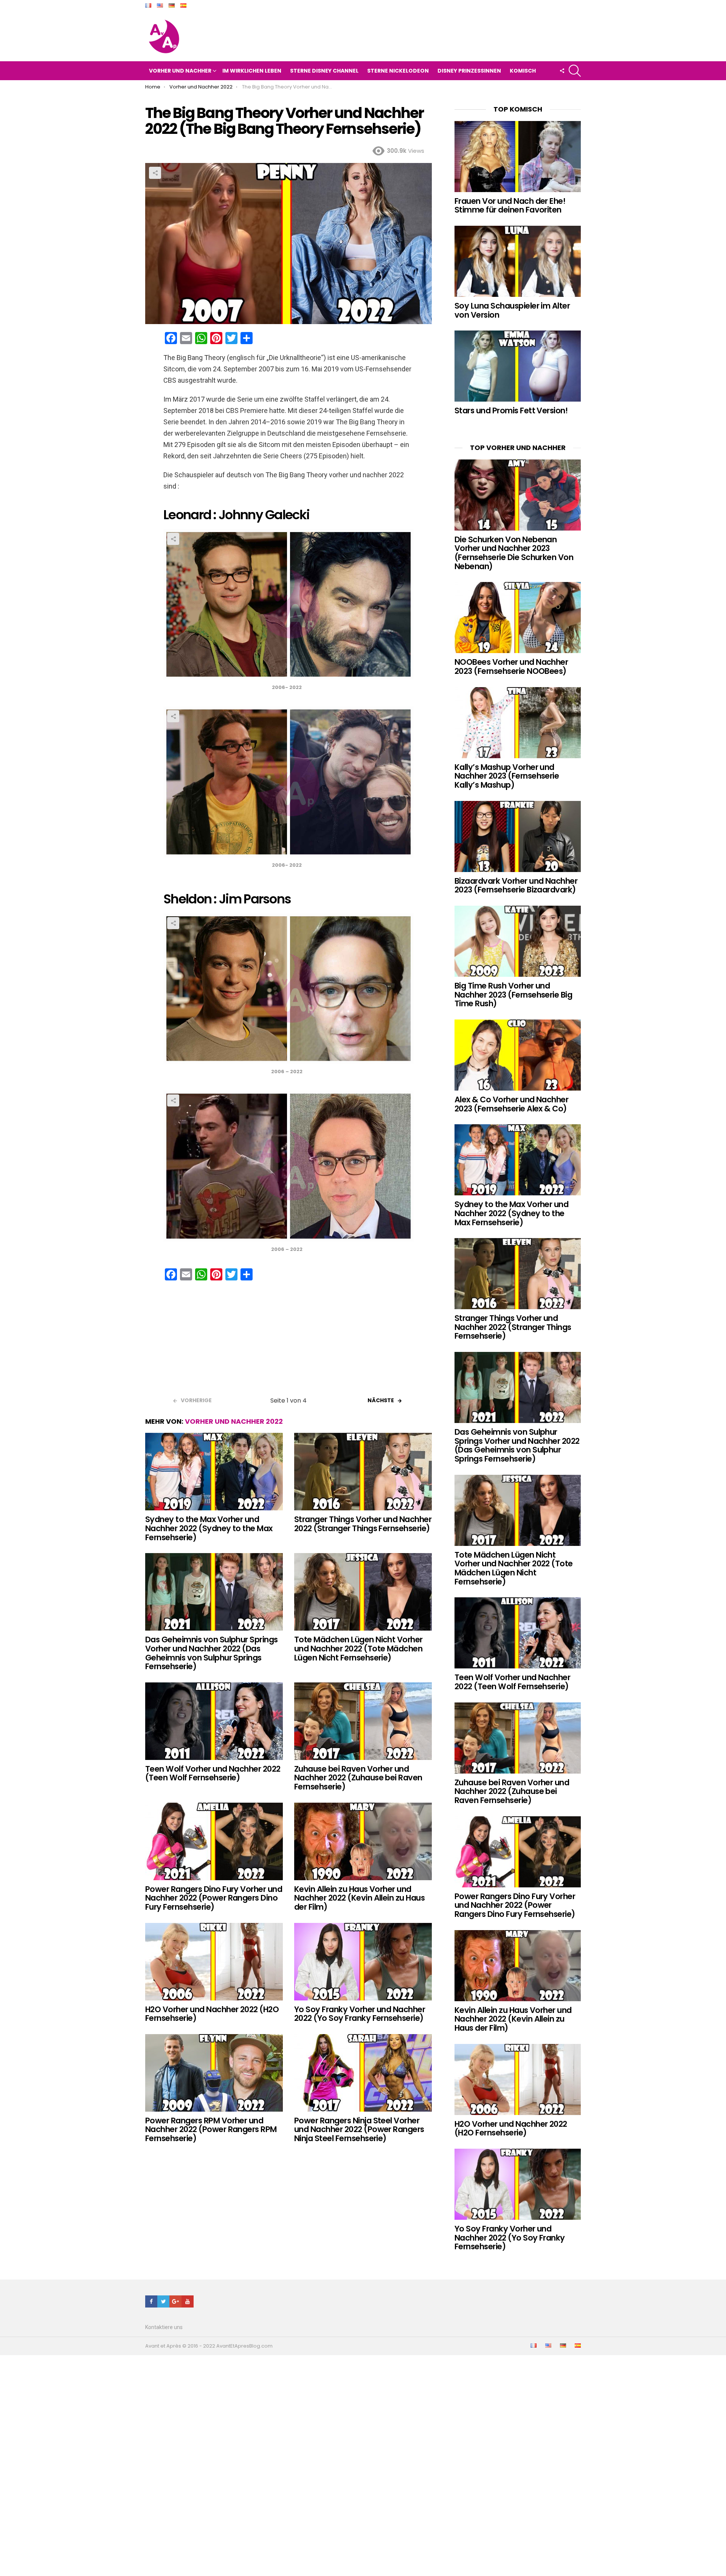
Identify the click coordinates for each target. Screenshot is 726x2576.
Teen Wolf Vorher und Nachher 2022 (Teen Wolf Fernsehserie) (213, 1773)
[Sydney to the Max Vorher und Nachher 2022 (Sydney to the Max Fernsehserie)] (214, 1472)
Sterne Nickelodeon (398, 71)
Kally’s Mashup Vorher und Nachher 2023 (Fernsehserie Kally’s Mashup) (507, 776)
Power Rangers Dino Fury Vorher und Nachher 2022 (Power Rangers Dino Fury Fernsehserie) (214, 1898)
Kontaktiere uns (164, 2327)
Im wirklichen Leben (252, 71)
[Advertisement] (289, 1341)
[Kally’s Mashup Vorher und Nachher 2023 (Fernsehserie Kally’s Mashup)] (518, 723)
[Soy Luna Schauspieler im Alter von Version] (518, 261)
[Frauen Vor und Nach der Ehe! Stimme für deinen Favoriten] (518, 157)
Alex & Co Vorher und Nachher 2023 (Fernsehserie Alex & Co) (511, 1104)
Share (155, 173)
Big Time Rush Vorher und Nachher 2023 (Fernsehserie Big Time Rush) (513, 995)
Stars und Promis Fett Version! (511, 410)
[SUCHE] (575, 71)
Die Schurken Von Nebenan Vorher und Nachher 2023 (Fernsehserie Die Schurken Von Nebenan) (514, 553)
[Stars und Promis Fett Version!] (518, 366)
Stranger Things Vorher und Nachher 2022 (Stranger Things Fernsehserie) (363, 1524)
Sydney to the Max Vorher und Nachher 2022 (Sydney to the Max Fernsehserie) (209, 1528)
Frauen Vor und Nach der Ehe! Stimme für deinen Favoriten (510, 206)
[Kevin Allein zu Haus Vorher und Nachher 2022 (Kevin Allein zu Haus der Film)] (363, 1841)
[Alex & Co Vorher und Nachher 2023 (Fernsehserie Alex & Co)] (518, 1055)
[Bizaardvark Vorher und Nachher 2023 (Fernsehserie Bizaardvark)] (518, 836)
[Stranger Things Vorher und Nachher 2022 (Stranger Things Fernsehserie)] (363, 1472)
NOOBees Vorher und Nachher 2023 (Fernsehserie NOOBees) (511, 667)
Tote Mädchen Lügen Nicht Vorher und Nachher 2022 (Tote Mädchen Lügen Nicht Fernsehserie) (358, 1648)
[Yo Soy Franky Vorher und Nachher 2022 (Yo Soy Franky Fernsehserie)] (363, 1962)
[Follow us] (562, 71)
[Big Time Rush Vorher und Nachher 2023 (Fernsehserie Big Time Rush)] (518, 941)
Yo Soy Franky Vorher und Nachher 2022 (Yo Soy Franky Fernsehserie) (360, 2014)
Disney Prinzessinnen (469, 71)
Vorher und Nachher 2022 (234, 1421)
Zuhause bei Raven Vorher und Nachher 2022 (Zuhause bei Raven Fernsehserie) (358, 1778)
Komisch (523, 71)
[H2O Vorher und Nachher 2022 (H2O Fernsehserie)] (214, 1962)
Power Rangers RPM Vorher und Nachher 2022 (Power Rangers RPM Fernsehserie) (211, 2129)
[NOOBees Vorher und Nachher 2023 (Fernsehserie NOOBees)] (518, 618)
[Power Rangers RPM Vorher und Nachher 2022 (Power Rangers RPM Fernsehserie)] (214, 2073)
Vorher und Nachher (180, 71)
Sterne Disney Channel (324, 71)
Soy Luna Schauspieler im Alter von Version (512, 310)
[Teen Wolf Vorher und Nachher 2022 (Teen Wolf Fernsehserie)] (214, 1721)
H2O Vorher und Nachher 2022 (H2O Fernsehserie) (212, 2014)
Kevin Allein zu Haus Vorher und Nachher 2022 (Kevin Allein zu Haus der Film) (359, 1898)
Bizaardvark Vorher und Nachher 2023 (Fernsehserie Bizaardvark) (516, 885)
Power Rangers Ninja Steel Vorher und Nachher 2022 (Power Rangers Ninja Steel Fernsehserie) (359, 2129)
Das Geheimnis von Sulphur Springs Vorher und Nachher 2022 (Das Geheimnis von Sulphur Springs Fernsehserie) (212, 1653)
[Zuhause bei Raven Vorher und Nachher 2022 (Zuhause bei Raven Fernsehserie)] (363, 1721)
